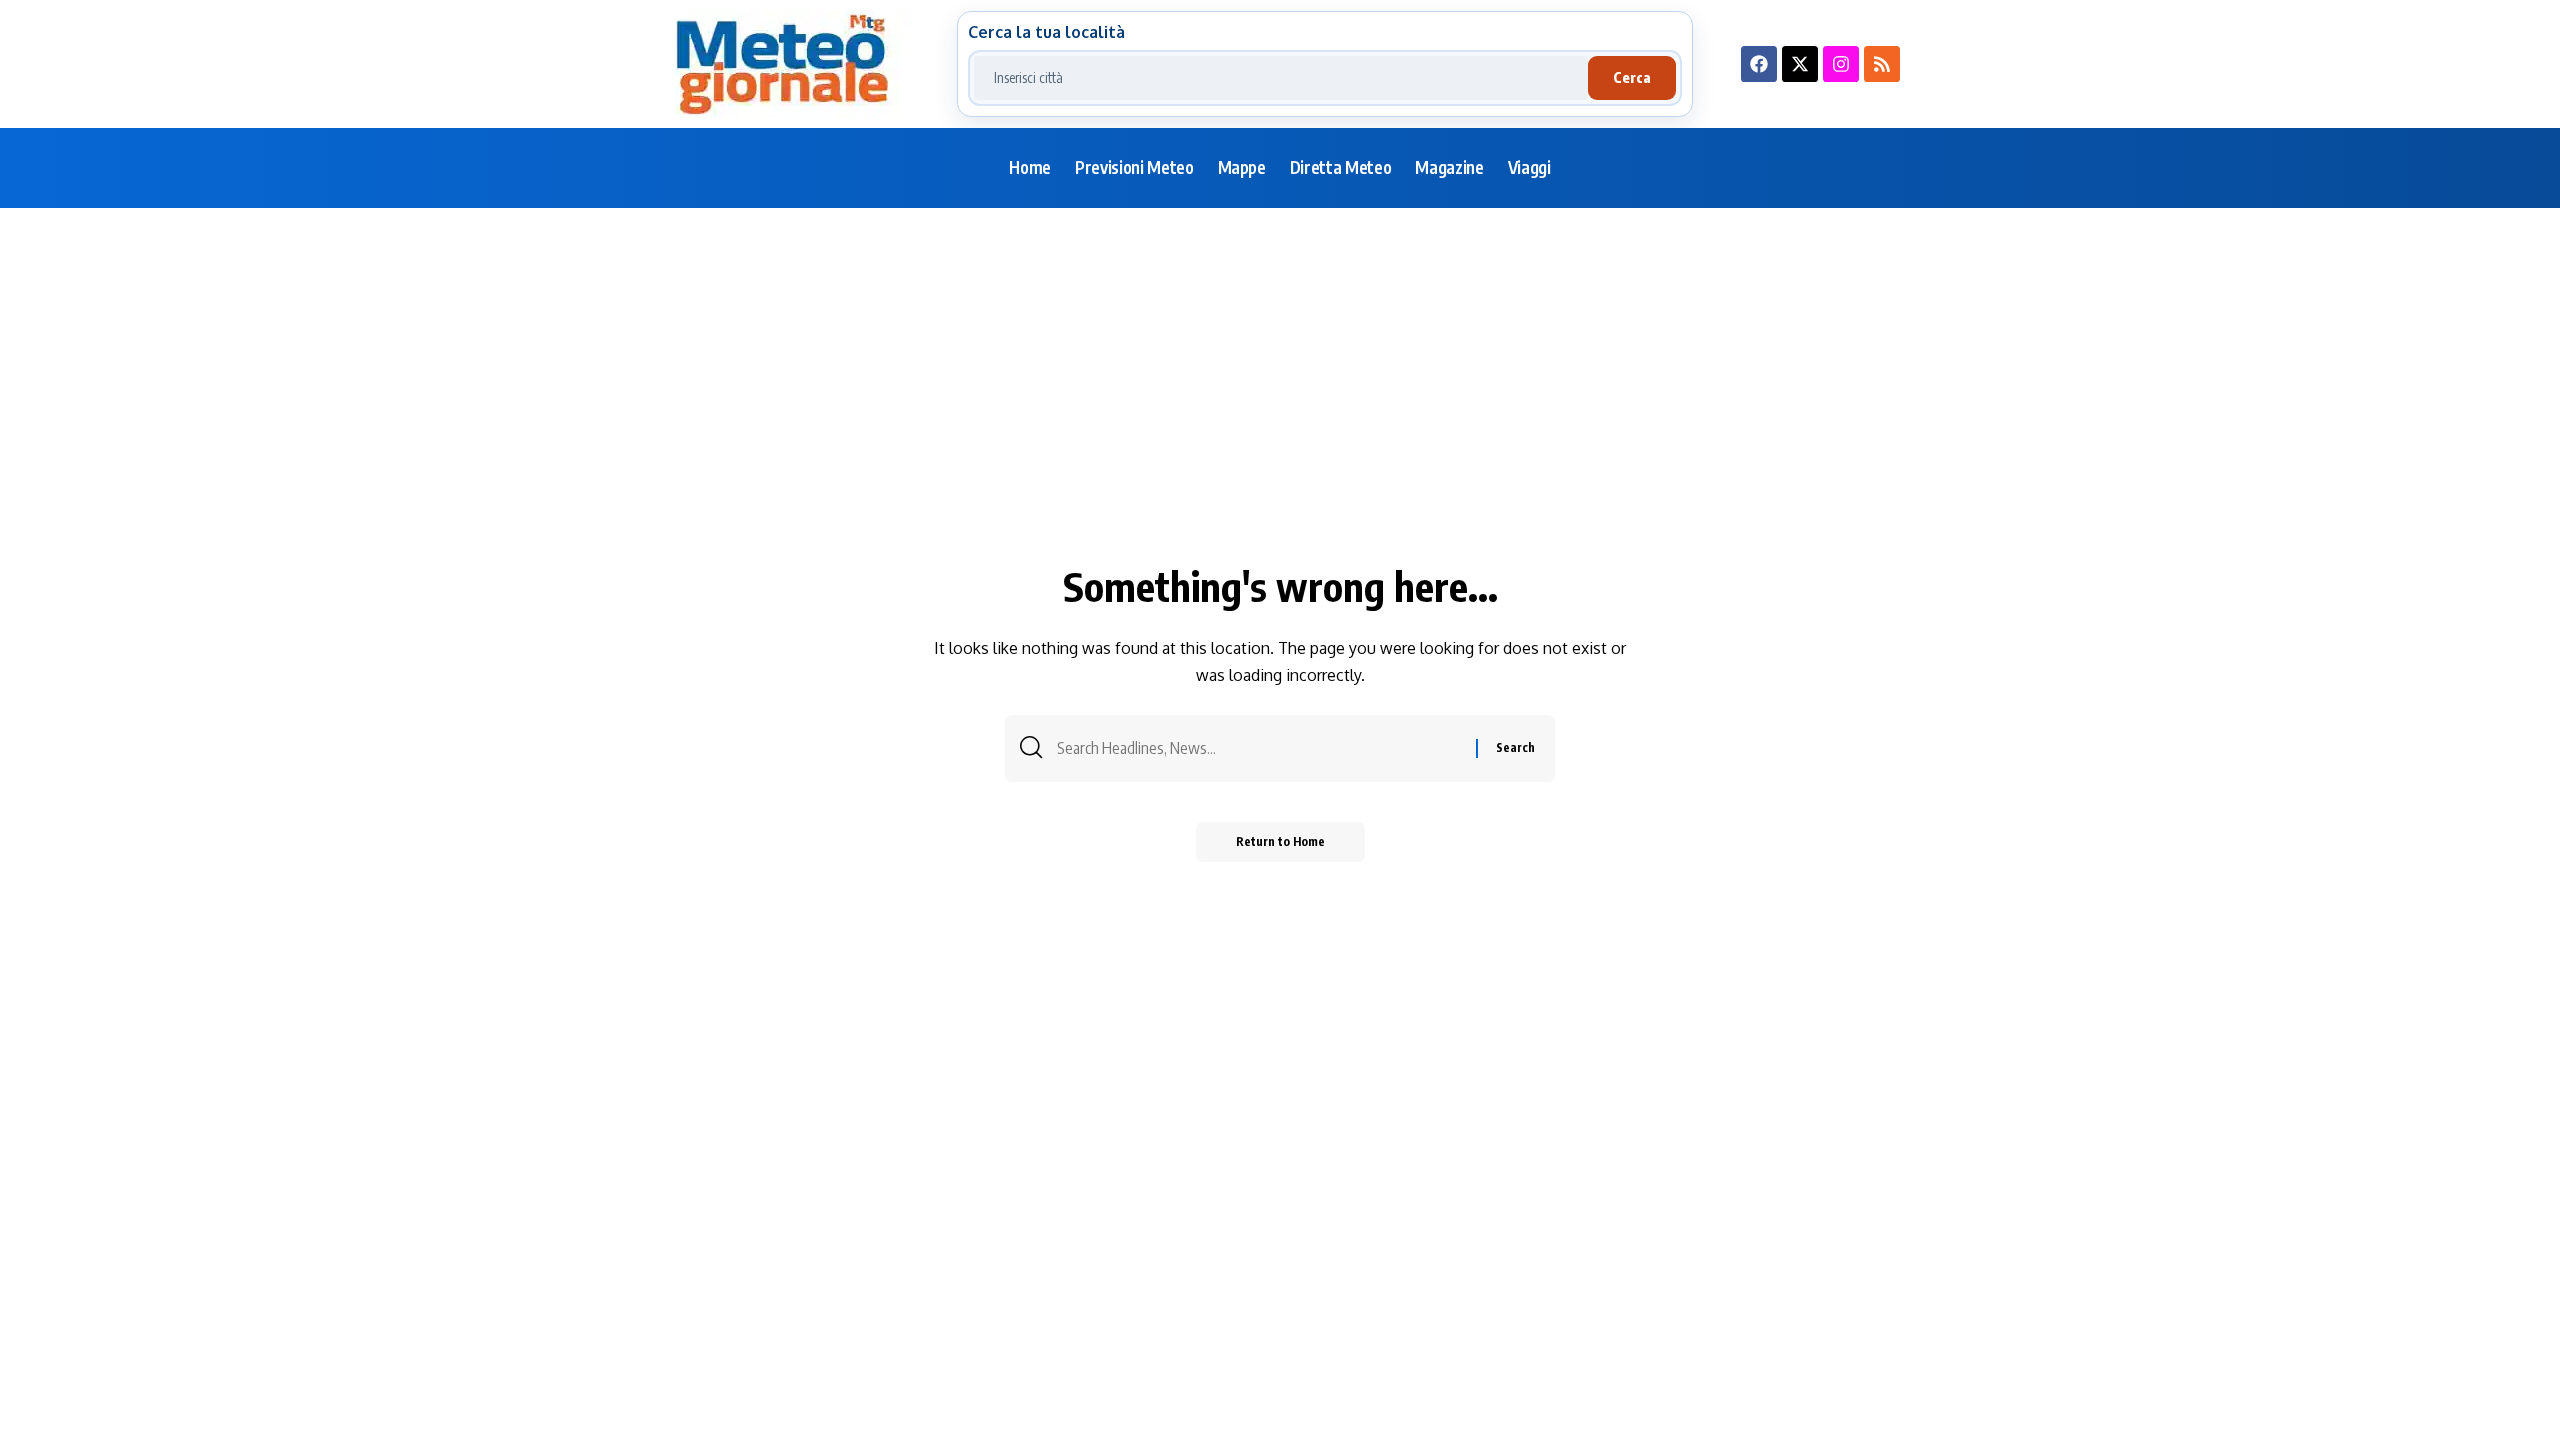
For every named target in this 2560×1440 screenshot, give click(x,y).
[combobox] (1281, 78)
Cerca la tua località (1046, 32)
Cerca (1632, 77)
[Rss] (1882, 64)
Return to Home (1280, 841)
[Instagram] (1841, 64)
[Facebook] (1759, 64)
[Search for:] (1259, 748)
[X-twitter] (1800, 64)
